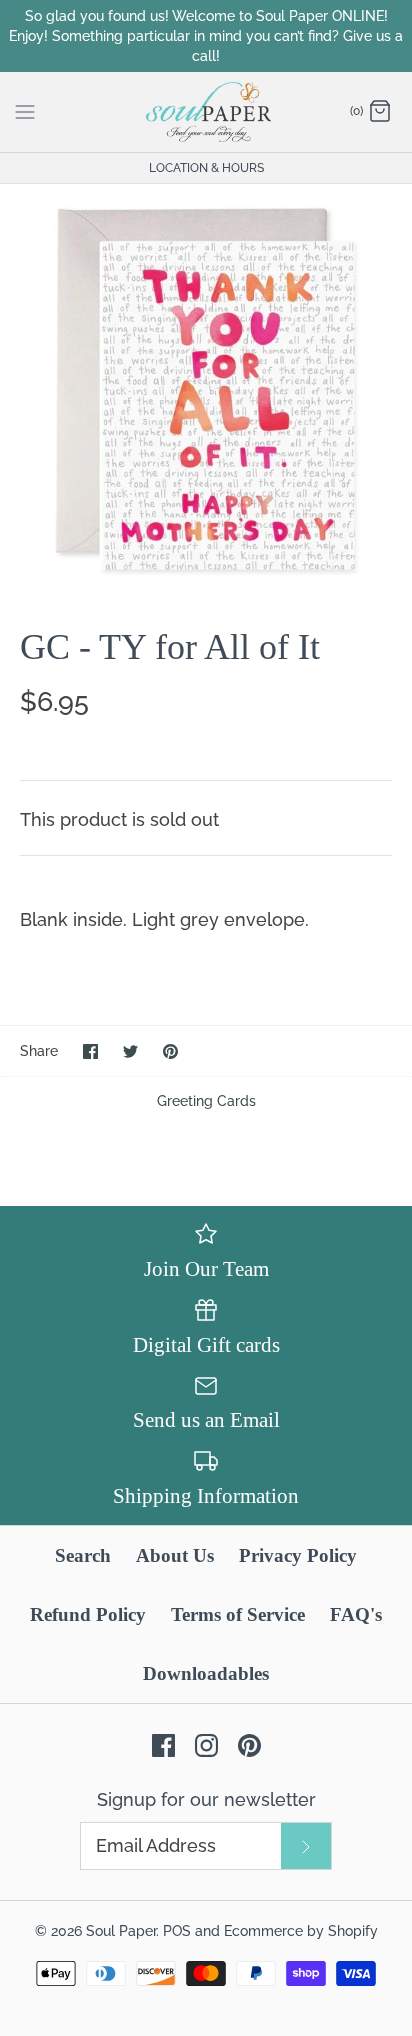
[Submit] (306, 1845)
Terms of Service (238, 1614)
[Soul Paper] (206, 112)
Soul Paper (121, 1930)
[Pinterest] (249, 1745)
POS (177, 1930)
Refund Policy (88, 1614)
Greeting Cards (206, 1100)
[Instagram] (206, 1745)
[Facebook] (163, 1745)
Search (83, 1555)
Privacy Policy (298, 1555)
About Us (175, 1555)
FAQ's (356, 1614)
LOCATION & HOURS (206, 168)
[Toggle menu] (25, 111)
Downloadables (206, 1673)
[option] (206, 390)
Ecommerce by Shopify (301, 1930)
